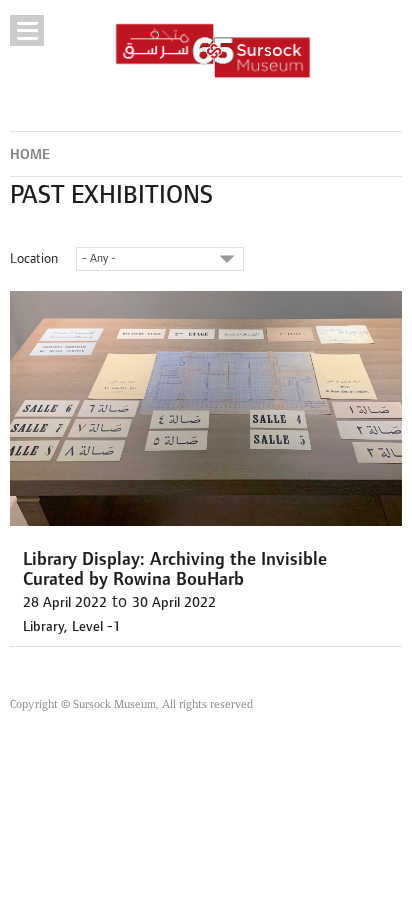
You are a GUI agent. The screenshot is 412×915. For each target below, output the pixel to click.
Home (30, 154)
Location (34, 258)
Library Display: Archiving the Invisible (175, 559)
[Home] (214, 50)
